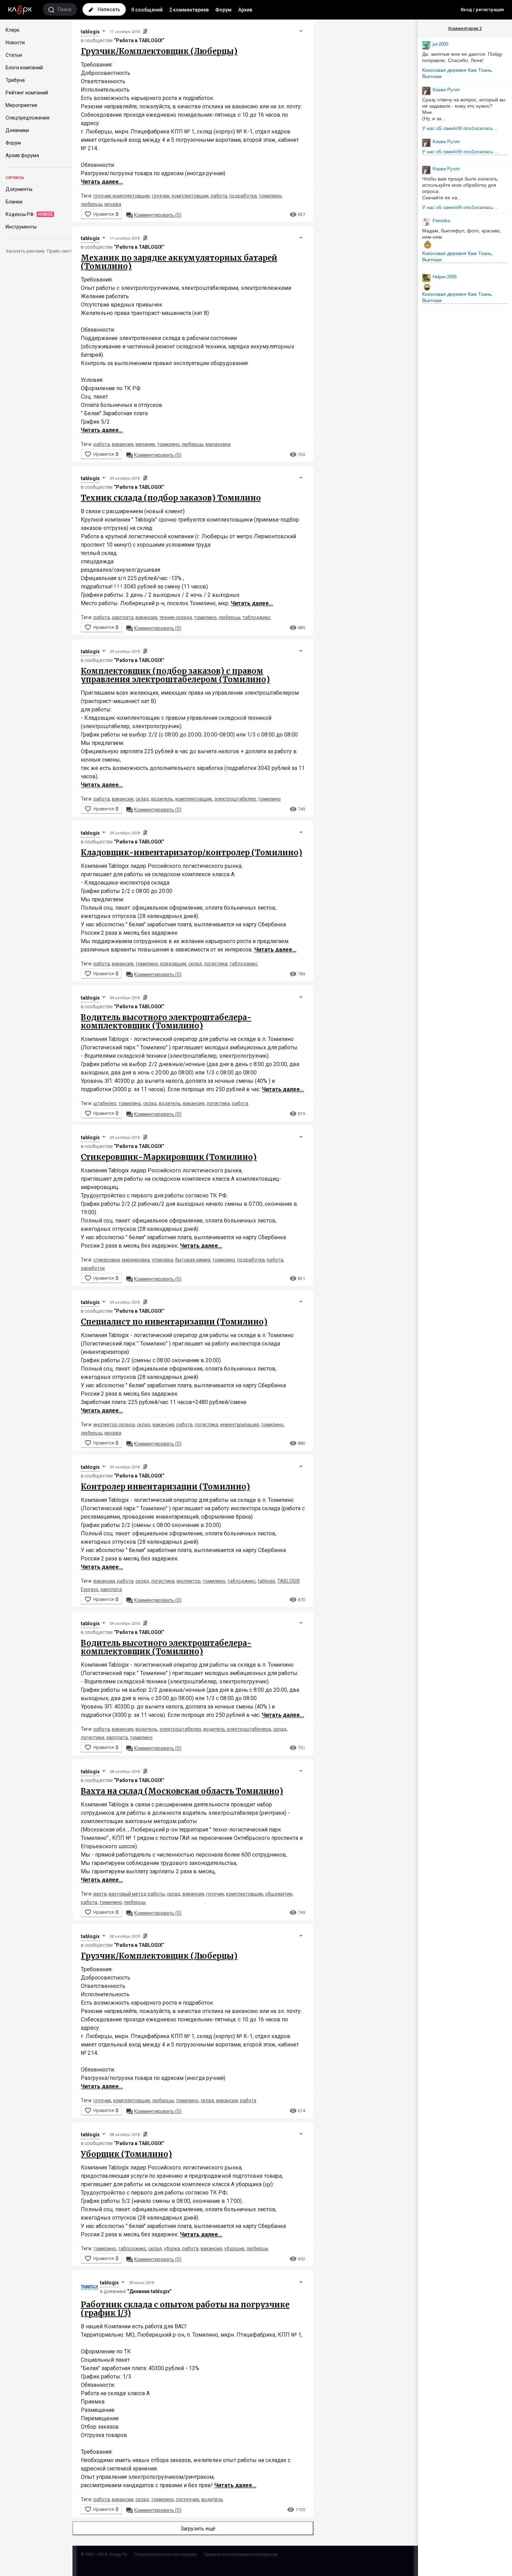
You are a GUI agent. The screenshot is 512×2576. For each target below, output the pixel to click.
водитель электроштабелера (237, 1729)
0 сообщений (147, 10)
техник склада (176, 617)
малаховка (218, 444)
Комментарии (465, 28)
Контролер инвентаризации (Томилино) (165, 1487)
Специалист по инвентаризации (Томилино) (174, 1322)
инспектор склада (114, 1425)
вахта (100, 1894)
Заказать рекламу (25, 251)
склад (142, 799)
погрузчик (188, 2499)
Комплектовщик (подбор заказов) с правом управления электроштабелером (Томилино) (175, 675)
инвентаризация (239, 1425)
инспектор (189, 1581)
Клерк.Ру (118, 2554)
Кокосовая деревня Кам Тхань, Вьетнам (457, 73)
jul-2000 (440, 44)
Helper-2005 (445, 277)
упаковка (162, 1260)
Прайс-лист (59, 251)
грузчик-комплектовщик (122, 196)
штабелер (105, 1103)
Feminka (441, 221)
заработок (93, 1268)
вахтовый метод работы (137, 1894)
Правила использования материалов (241, 2554)
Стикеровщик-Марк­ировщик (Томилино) (169, 1157)
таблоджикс (257, 617)
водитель (162, 799)
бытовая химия (193, 1260)
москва (113, 204)
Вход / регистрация (482, 10)
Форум (223, 10)
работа (219, 196)
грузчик (161, 196)
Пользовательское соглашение (165, 2554)
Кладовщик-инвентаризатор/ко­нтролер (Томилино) (192, 853)
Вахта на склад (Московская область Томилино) (182, 1791)
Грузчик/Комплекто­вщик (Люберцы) (159, 51)
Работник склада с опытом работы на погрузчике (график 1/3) (185, 2309)
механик (145, 444)
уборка (172, 2249)
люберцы (92, 204)
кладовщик (173, 964)
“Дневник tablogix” (149, 2291)
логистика (216, 964)
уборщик (234, 2249)
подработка (243, 196)
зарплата (123, 617)
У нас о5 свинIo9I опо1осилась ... (460, 128)
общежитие (279, 1894)
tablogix (90, 32)
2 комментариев (189, 10)
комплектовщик (190, 196)
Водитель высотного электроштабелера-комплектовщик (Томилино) (166, 1021)
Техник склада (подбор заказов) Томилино (171, 498)
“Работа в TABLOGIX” (139, 40)
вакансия (123, 444)
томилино (270, 196)
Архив (245, 10)
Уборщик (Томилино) (126, 2154)
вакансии (123, 2499)
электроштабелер (235, 799)
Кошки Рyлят (446, 90)
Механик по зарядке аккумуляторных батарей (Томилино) (179, 262)
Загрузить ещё (198, 2528)
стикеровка (107, 1260)
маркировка (136, 1260)
